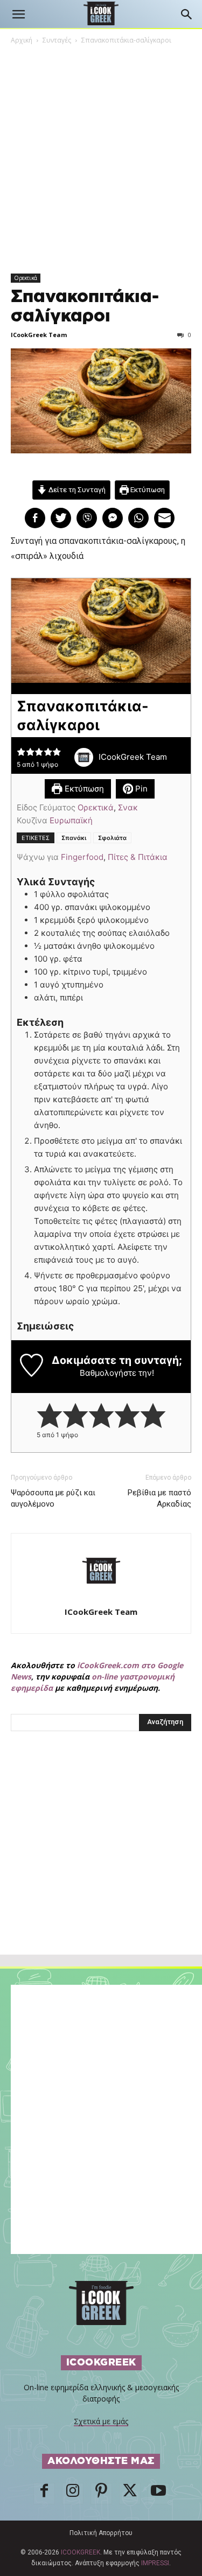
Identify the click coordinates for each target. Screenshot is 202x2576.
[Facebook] (44, 2494)
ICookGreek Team (39, 335)
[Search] (187, 15)
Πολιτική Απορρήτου (101, 2533)
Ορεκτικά (26, 278)
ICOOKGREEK (81, 2552)
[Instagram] (73, 2494)
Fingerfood (82, 857)
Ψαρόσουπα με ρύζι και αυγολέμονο (53, 1498)
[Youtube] (158, 2494)
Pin (140, 789)
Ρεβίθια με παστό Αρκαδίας (159, 1498)
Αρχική (22, 40)
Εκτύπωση (147, 489)
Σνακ (128, 807)
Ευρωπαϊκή (71, 820)
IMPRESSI (155, 2563)
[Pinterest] (101, 2494)
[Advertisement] (101, 1866)
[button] (18, 15)
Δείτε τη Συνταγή (76, 489)
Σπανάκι (74, 838)
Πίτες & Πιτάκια (138, 857)
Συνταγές (57, 40)
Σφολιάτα (112, 838)
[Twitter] (130, 2494)
